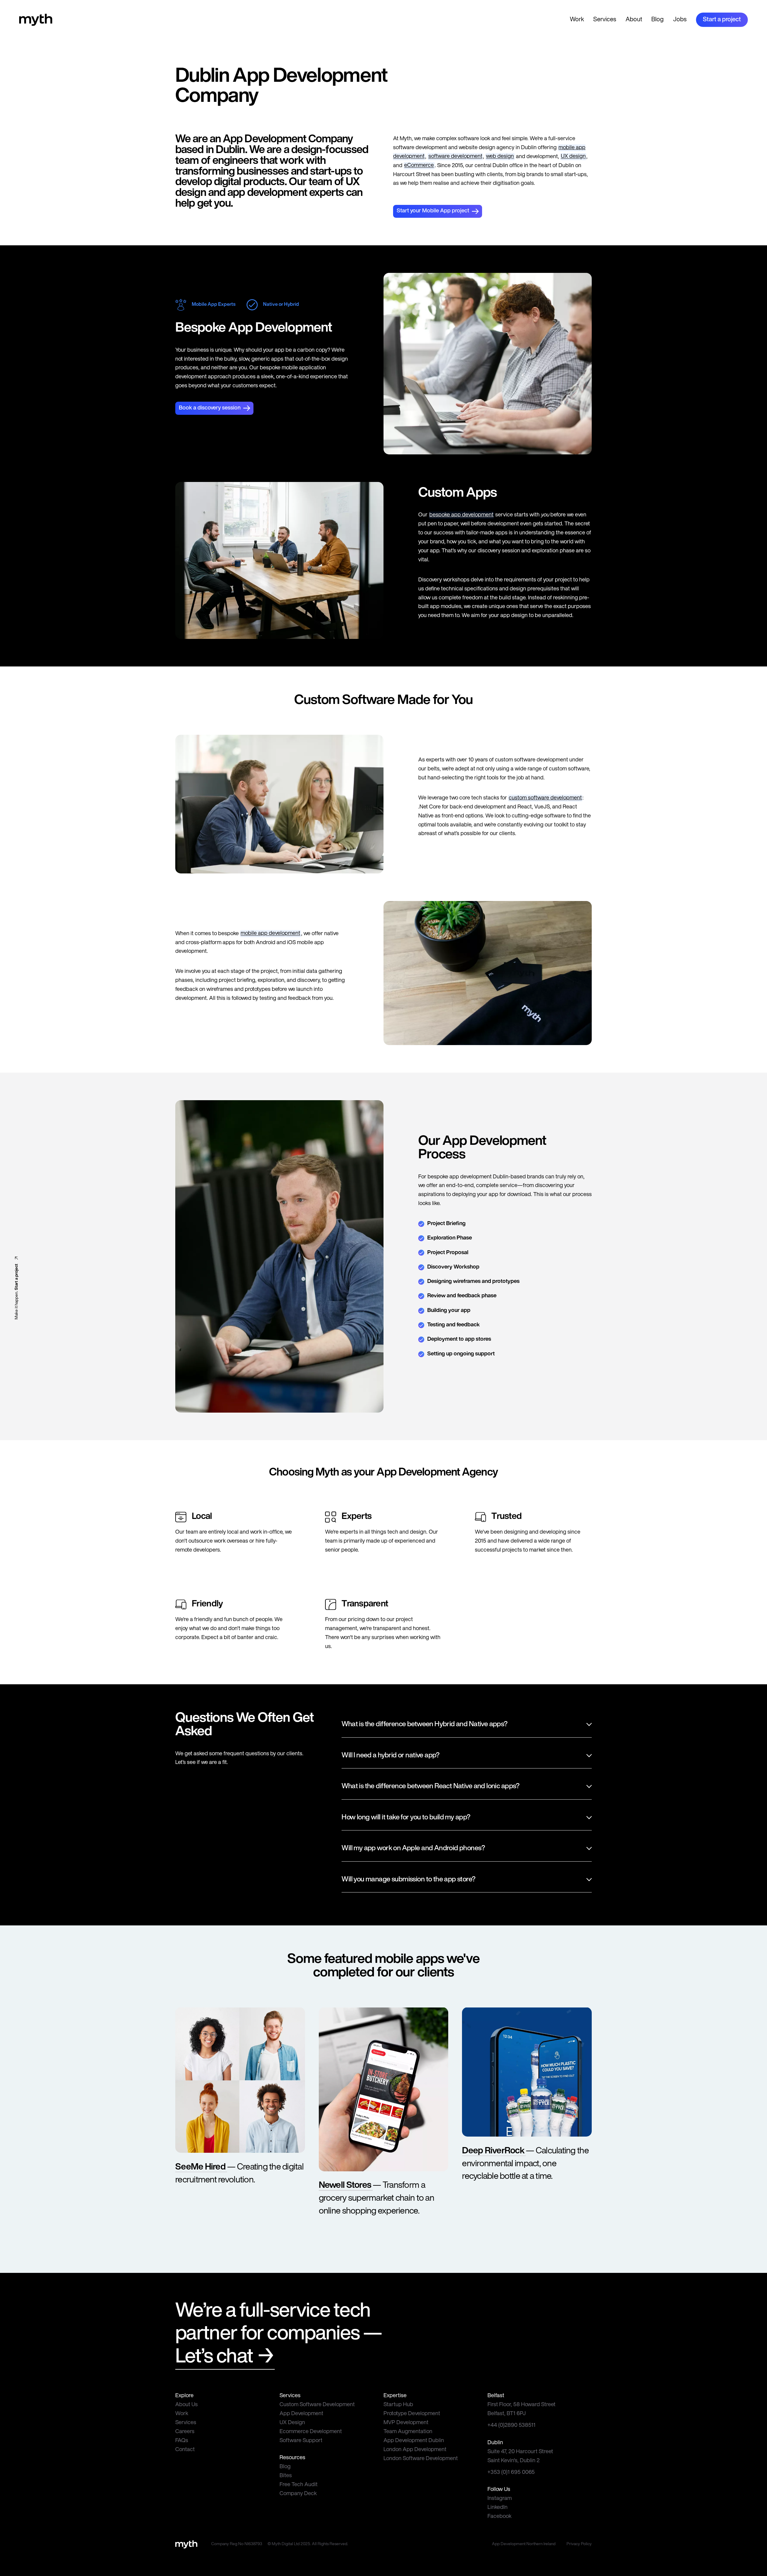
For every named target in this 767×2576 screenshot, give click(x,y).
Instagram (500, 2499)
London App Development (415, 2450)
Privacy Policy (579, 2544)
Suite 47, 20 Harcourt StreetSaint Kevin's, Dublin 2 (520, 2456)
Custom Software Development (317, 2405)
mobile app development (270, 934)
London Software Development (421, 2459)
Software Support (301, 2441)
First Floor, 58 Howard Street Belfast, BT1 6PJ (521, 2409)
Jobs (680, 20)
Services (605, 20)
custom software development (545, 798)
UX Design (292, 2423)
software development (455, 157)
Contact (185, 2450)
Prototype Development (412, 2414)
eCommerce (419, 166)
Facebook (499, 2517)
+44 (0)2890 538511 (511, 2425)
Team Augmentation (408, 2432)
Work (577, 20)
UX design (573, 157)
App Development (301, 2414)
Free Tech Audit (299, 2485)
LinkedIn (498, 2508)
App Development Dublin (414, 2441)
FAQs (182, 2441)
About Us (187, 2405)
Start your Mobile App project (433, 211)
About (634, 20)
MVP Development (406, 2423)
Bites (286, 2476)
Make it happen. (17, 1291)
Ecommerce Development (311, 2432)
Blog (657, 20)
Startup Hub (398, 2405)
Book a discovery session (210, 408)
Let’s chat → (225, 2357)
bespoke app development (461, 515)
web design (500, 157)
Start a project (722, 20)
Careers (185, 2432)
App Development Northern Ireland (524, 2544)
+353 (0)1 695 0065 (511, 2473)
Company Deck (298, 2494)
